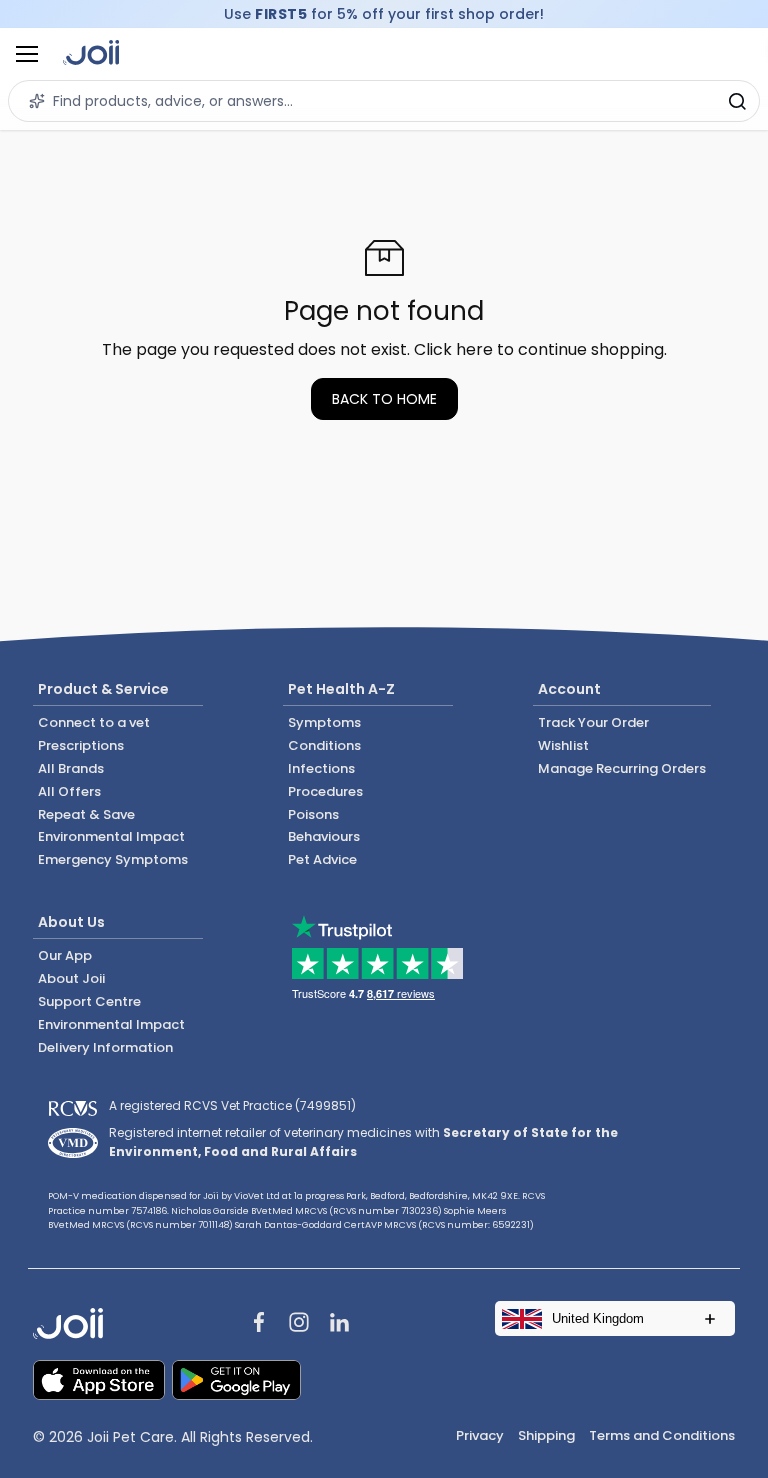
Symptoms (324, 722)
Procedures (325, 791)
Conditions (324, 745)
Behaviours (324, 836)
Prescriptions (81, 745)
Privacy (480, 1435)
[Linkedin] (339, 1325)
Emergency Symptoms (113, 859)
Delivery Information (105, 1047)
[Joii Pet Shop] (91, 54)
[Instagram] (299, 1325)
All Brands (71, 768)
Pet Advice (322, 859)
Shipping (546, 1435)
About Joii (71, 978)
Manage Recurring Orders (622, 768)
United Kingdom (598, 1318)
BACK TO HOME (384, 399)
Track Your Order (593, 722)
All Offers (69, 791)
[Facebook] (259, 1325)
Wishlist (563, 745)
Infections (321, 768)
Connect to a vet (94, 722)
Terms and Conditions (662, 1435)
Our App (65, 955)
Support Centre (89, 1001)
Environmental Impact (111, 836)
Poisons (313, 814)
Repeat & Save (86, 814)
